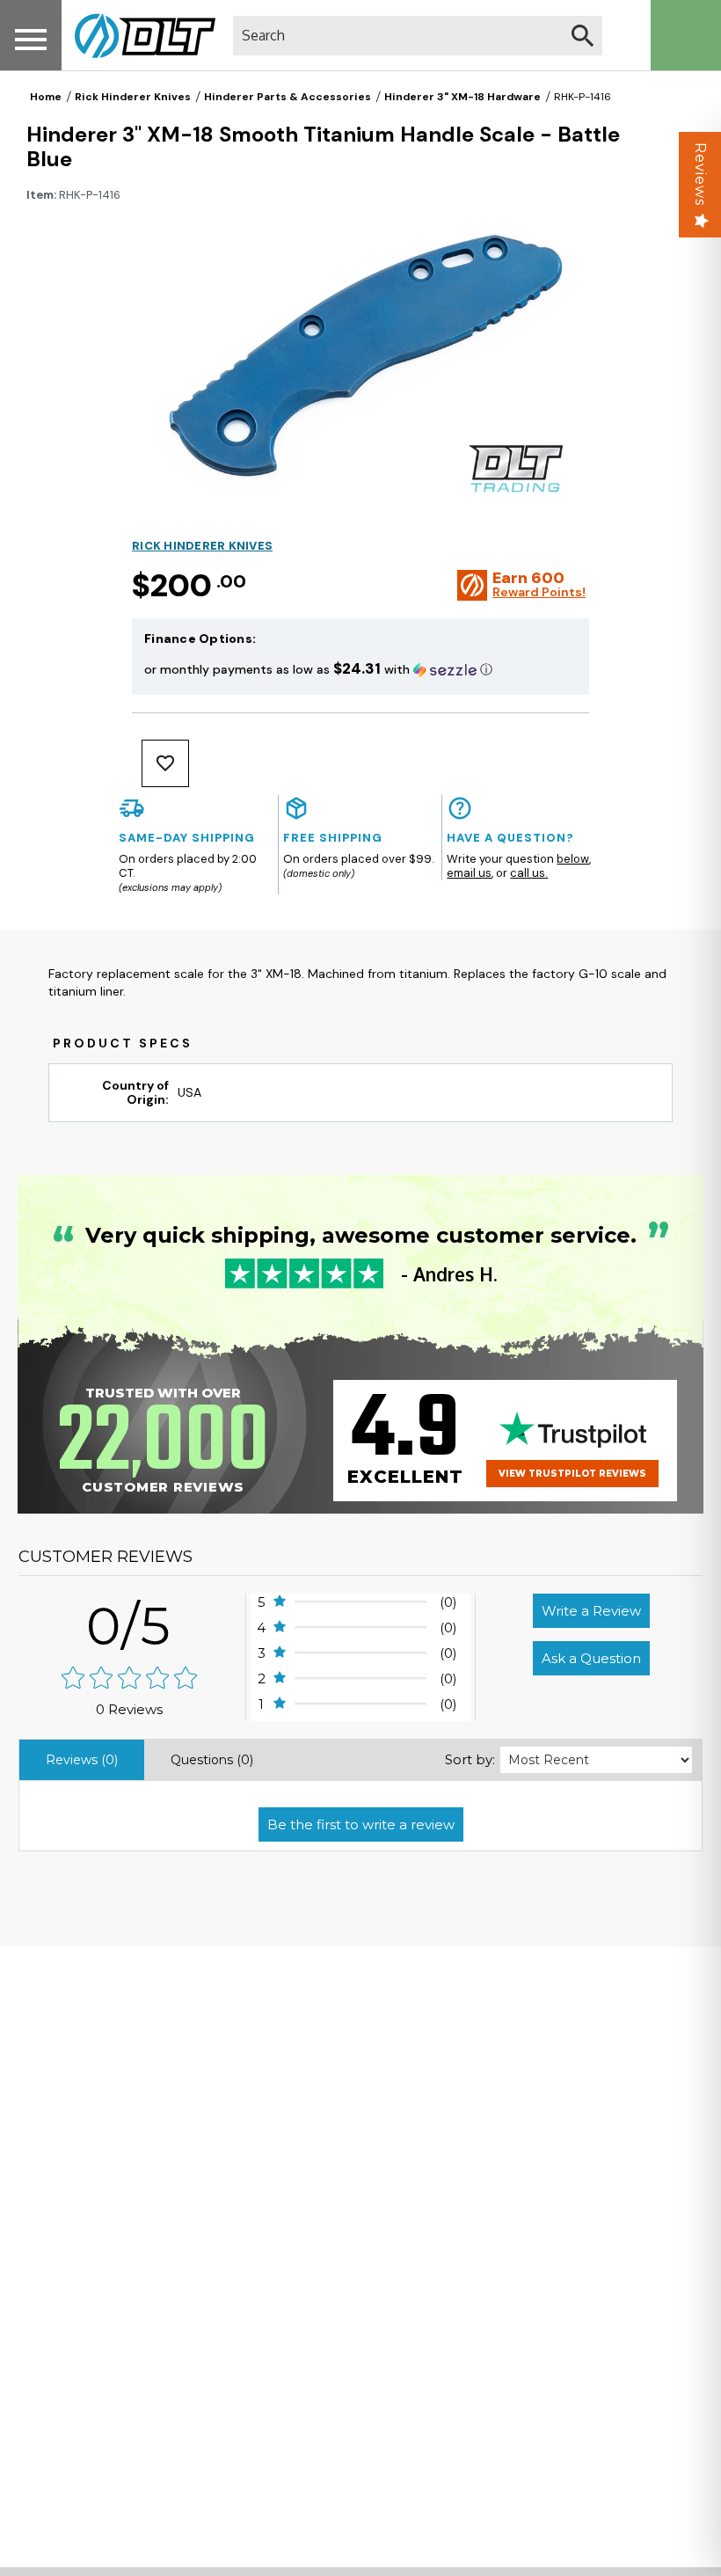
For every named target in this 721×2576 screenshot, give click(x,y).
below (573, 859)
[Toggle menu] (31, 39)
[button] (360, 669)
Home (46, 97)
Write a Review (591, 1611)
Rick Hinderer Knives (133, 97)
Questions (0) (212, 1760)
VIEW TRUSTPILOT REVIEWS (572, 1474)
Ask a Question (591, 1658)
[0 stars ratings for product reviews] (130, 1679)
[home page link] (138, 35)
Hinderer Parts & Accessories (288, 97)
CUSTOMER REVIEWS (106, 1557)
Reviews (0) (82, 1760)
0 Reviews (129, 1709)
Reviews (700, 174)
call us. (529, 873)
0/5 (129, 1626)
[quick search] (583, 36)
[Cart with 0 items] (686, 35)
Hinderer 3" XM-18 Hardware (462, 97)
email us (469, 873)
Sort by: (470, 1759)
